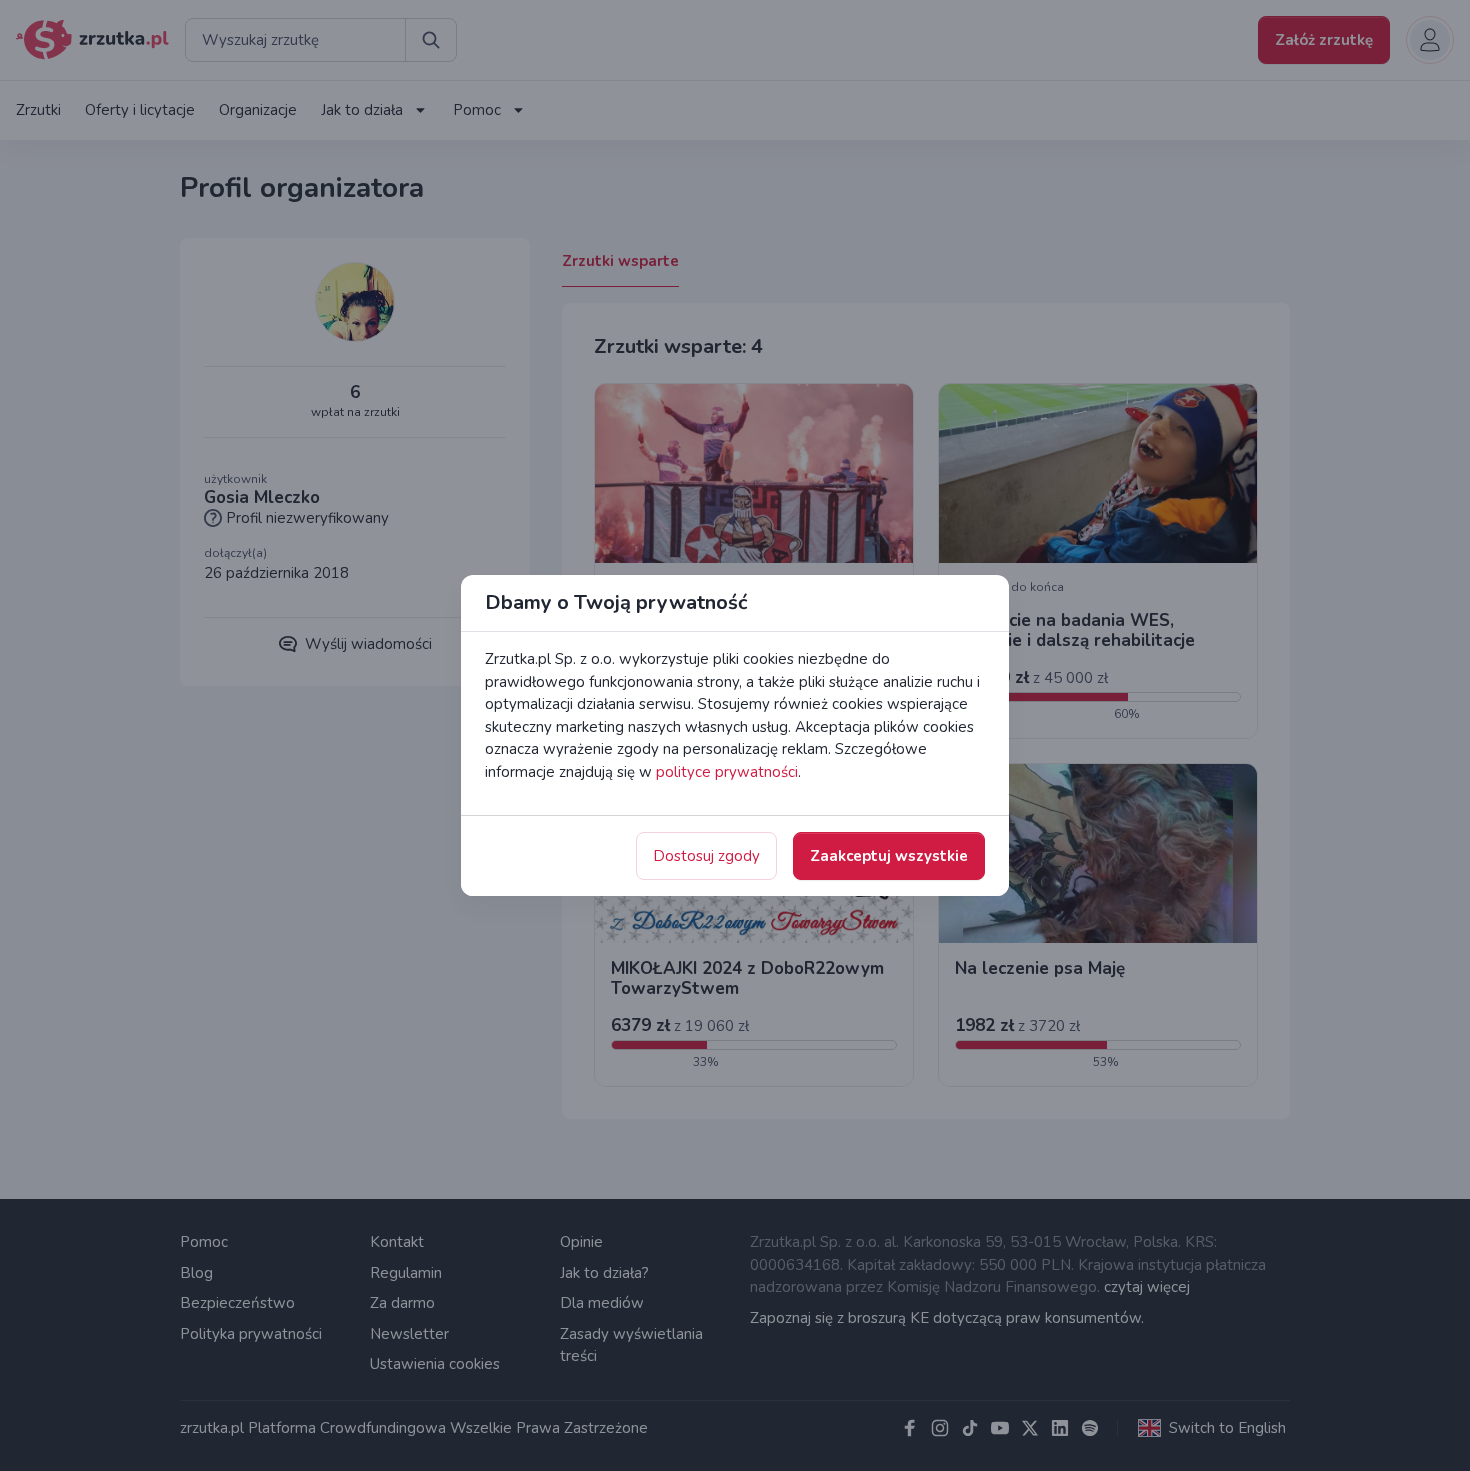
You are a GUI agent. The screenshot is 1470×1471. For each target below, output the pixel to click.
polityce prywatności (727, 772)
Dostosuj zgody (706, 856)
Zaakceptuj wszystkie (889, 856)
